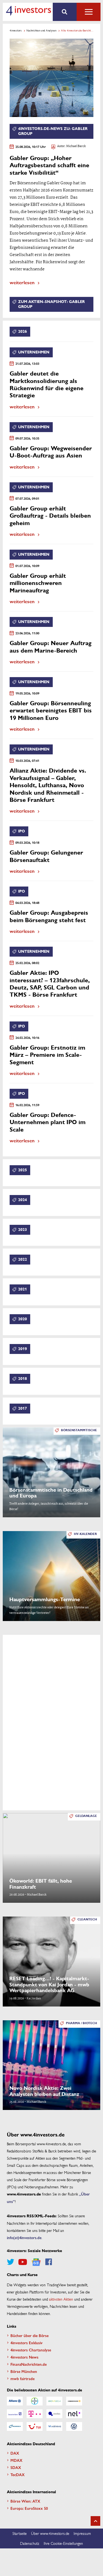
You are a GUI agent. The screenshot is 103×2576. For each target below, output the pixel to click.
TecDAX (18, 2474)
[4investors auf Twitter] (10, 2262)
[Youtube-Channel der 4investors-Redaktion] (23, 2262)
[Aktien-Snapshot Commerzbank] (74, 2401)
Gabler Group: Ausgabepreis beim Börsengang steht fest (49, 916)
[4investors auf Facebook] (49, 2262)
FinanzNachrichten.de (29, 2364)
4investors (16, 30)
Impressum (82, 2533)
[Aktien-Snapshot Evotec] (54, 2414)
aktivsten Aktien (61, 2299)
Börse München (24, 2371)
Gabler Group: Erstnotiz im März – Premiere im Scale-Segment (47, 1055)
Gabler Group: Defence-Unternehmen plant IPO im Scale (48, 1122)
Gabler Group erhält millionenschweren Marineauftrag (38, 583)
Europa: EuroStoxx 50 (29, 2508)
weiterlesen (22, 282)
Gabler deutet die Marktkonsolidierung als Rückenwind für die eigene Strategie (47, 385)
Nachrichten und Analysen (41, 30)
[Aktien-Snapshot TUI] (35, 2426)
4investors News (24, 2357)
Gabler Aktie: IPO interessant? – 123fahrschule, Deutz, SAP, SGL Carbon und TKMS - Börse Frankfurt (50, 984)
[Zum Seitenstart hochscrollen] (95, 2521)
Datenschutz (30, 2543)
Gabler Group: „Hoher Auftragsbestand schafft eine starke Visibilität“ (49, 166)
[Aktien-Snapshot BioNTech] (54, 2401)
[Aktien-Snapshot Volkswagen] (74, 2426)
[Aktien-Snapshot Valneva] (54, 2426)
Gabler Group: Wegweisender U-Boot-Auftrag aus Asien (51, 452)
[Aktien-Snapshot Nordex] (15, 2426)
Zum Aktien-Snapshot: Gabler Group (51, 304)
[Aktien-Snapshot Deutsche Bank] (15, 2414)
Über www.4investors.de (50, 2533)
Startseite (20, 2533)
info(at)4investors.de (24, 2237)
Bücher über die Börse (30, 2335)
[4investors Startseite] (28, 11)
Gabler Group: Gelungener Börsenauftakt (46, 856)
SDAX (16, 2467)
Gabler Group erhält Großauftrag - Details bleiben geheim (50, 516)
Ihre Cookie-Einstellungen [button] (63, 2543)
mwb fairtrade (23, 2378)
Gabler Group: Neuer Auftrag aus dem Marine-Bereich (51, 647)
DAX (15, 2453)
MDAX (16, 2460)
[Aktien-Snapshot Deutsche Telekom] (35, 2414)
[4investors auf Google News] (36, 2262)
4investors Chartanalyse (31, 2350)
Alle (89, 12)
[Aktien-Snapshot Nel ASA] (74, 2414)
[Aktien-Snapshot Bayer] (35, 2401)
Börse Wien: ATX (25, 2501)
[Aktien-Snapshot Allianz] (15, 2401)
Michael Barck (76, 146)
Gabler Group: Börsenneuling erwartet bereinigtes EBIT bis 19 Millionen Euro (51, 711)
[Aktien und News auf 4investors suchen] (65, 12)
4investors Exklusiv (27, 2343)
